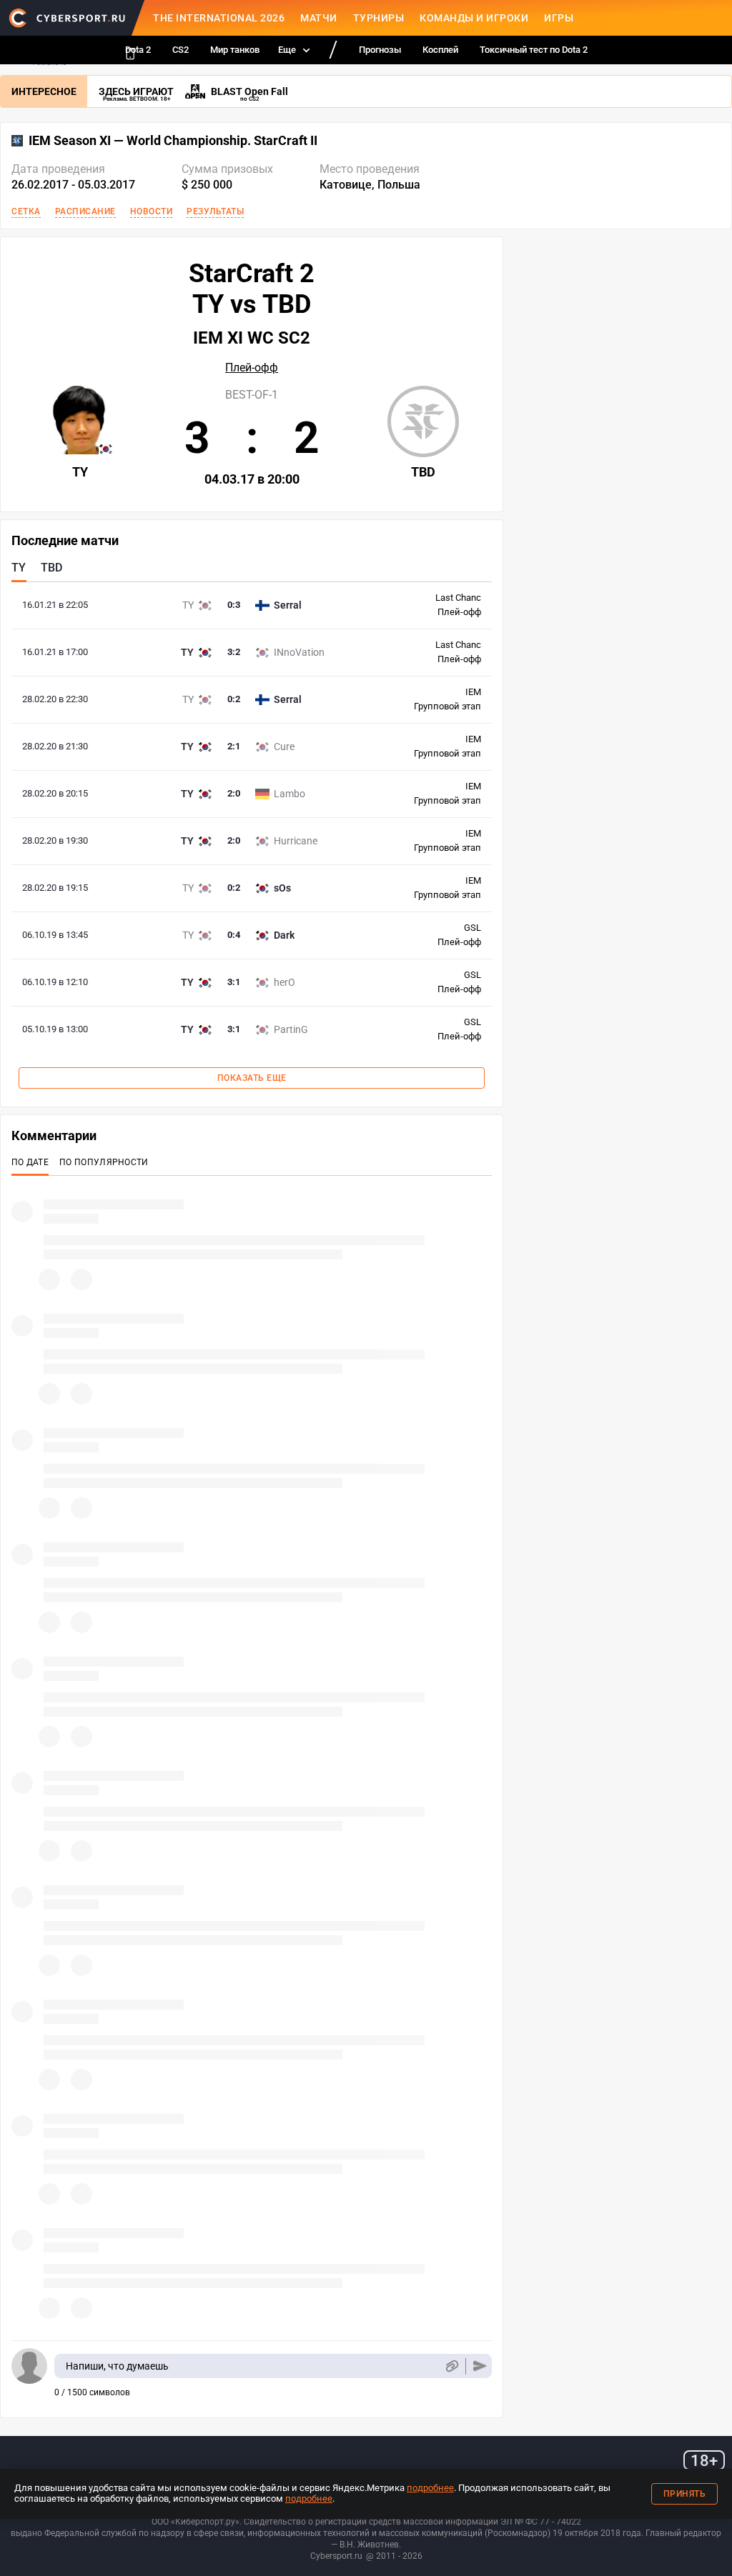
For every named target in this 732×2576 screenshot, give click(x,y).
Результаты (215, 211)
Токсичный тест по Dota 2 (534, 50)
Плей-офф (252, 368)
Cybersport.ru (336, 2556)
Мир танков (235, 50)
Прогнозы (380, 50)
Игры (559, 18)
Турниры (379, 18)
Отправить (480, 2366)
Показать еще (252, 1078)
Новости (152, 211)
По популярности (104, 1162)
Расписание (85, 211)
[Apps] (130, 54)
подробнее (430, 2488)
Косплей (440, 50)
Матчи (319, 18)
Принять (685, 2494)
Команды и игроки (474, 18)
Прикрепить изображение (451, 2366)
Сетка (26, 211)
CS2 (180, 50)
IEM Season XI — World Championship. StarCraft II (173, 141)
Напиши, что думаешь (117, 2366)
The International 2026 (219, 18)
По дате (30, 1162)
